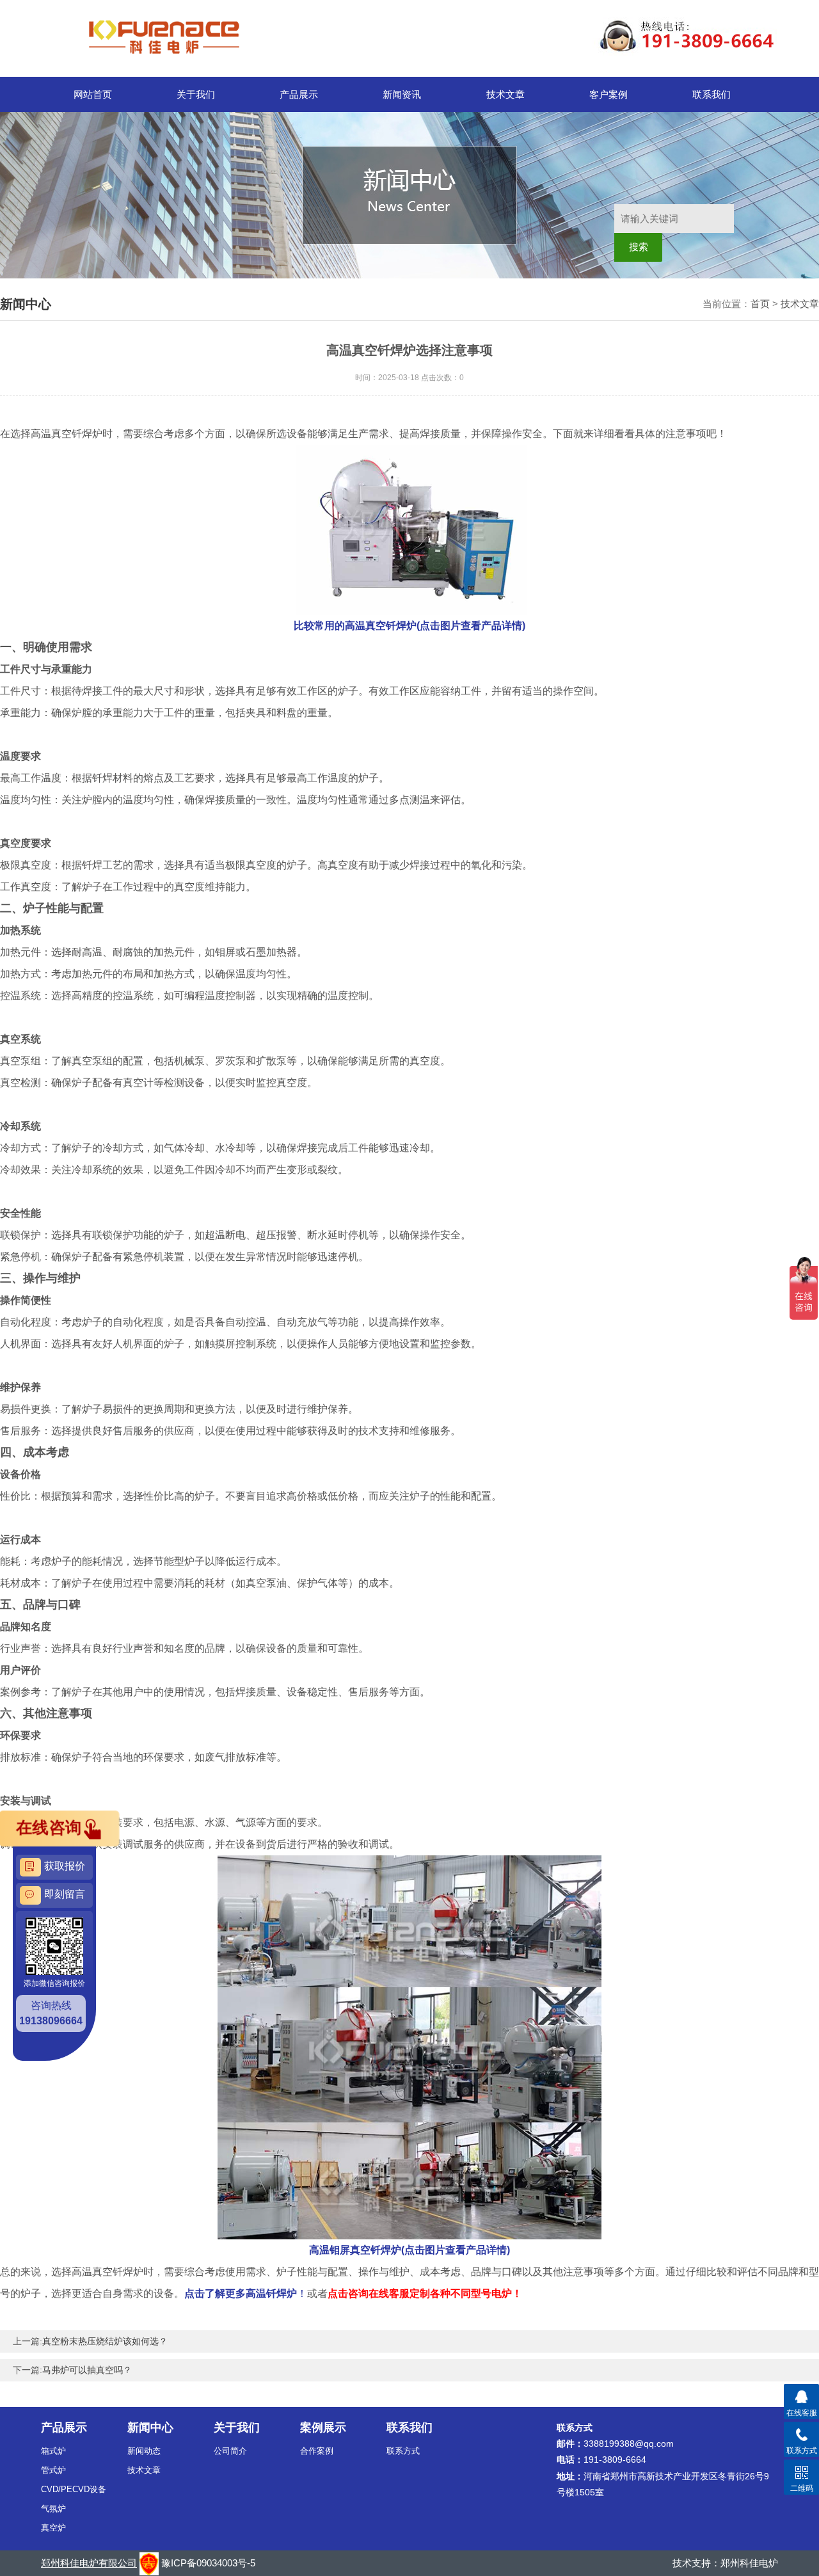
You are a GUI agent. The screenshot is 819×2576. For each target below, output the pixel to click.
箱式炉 (53, 2451)
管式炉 (53, 2470)
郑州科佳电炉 (749, 2563)
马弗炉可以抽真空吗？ (87, 2370)
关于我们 (196, 94)
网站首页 (93, 94)
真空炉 (53, 2528)
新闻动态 (144, 2451)
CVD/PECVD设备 (74, 2489)
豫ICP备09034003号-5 (208, 2563)
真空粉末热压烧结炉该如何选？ (105, 2341)
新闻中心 (150, 2428)
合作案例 (317, 2451)
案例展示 (323, 2428)
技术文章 (505, 94)
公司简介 (230, 2451)
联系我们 (712, 94)
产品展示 (299, 94)
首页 (760, 304)
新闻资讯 (402, 94)
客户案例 (608, 94)
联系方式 (403, 2451)
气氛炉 (53, 2508)
